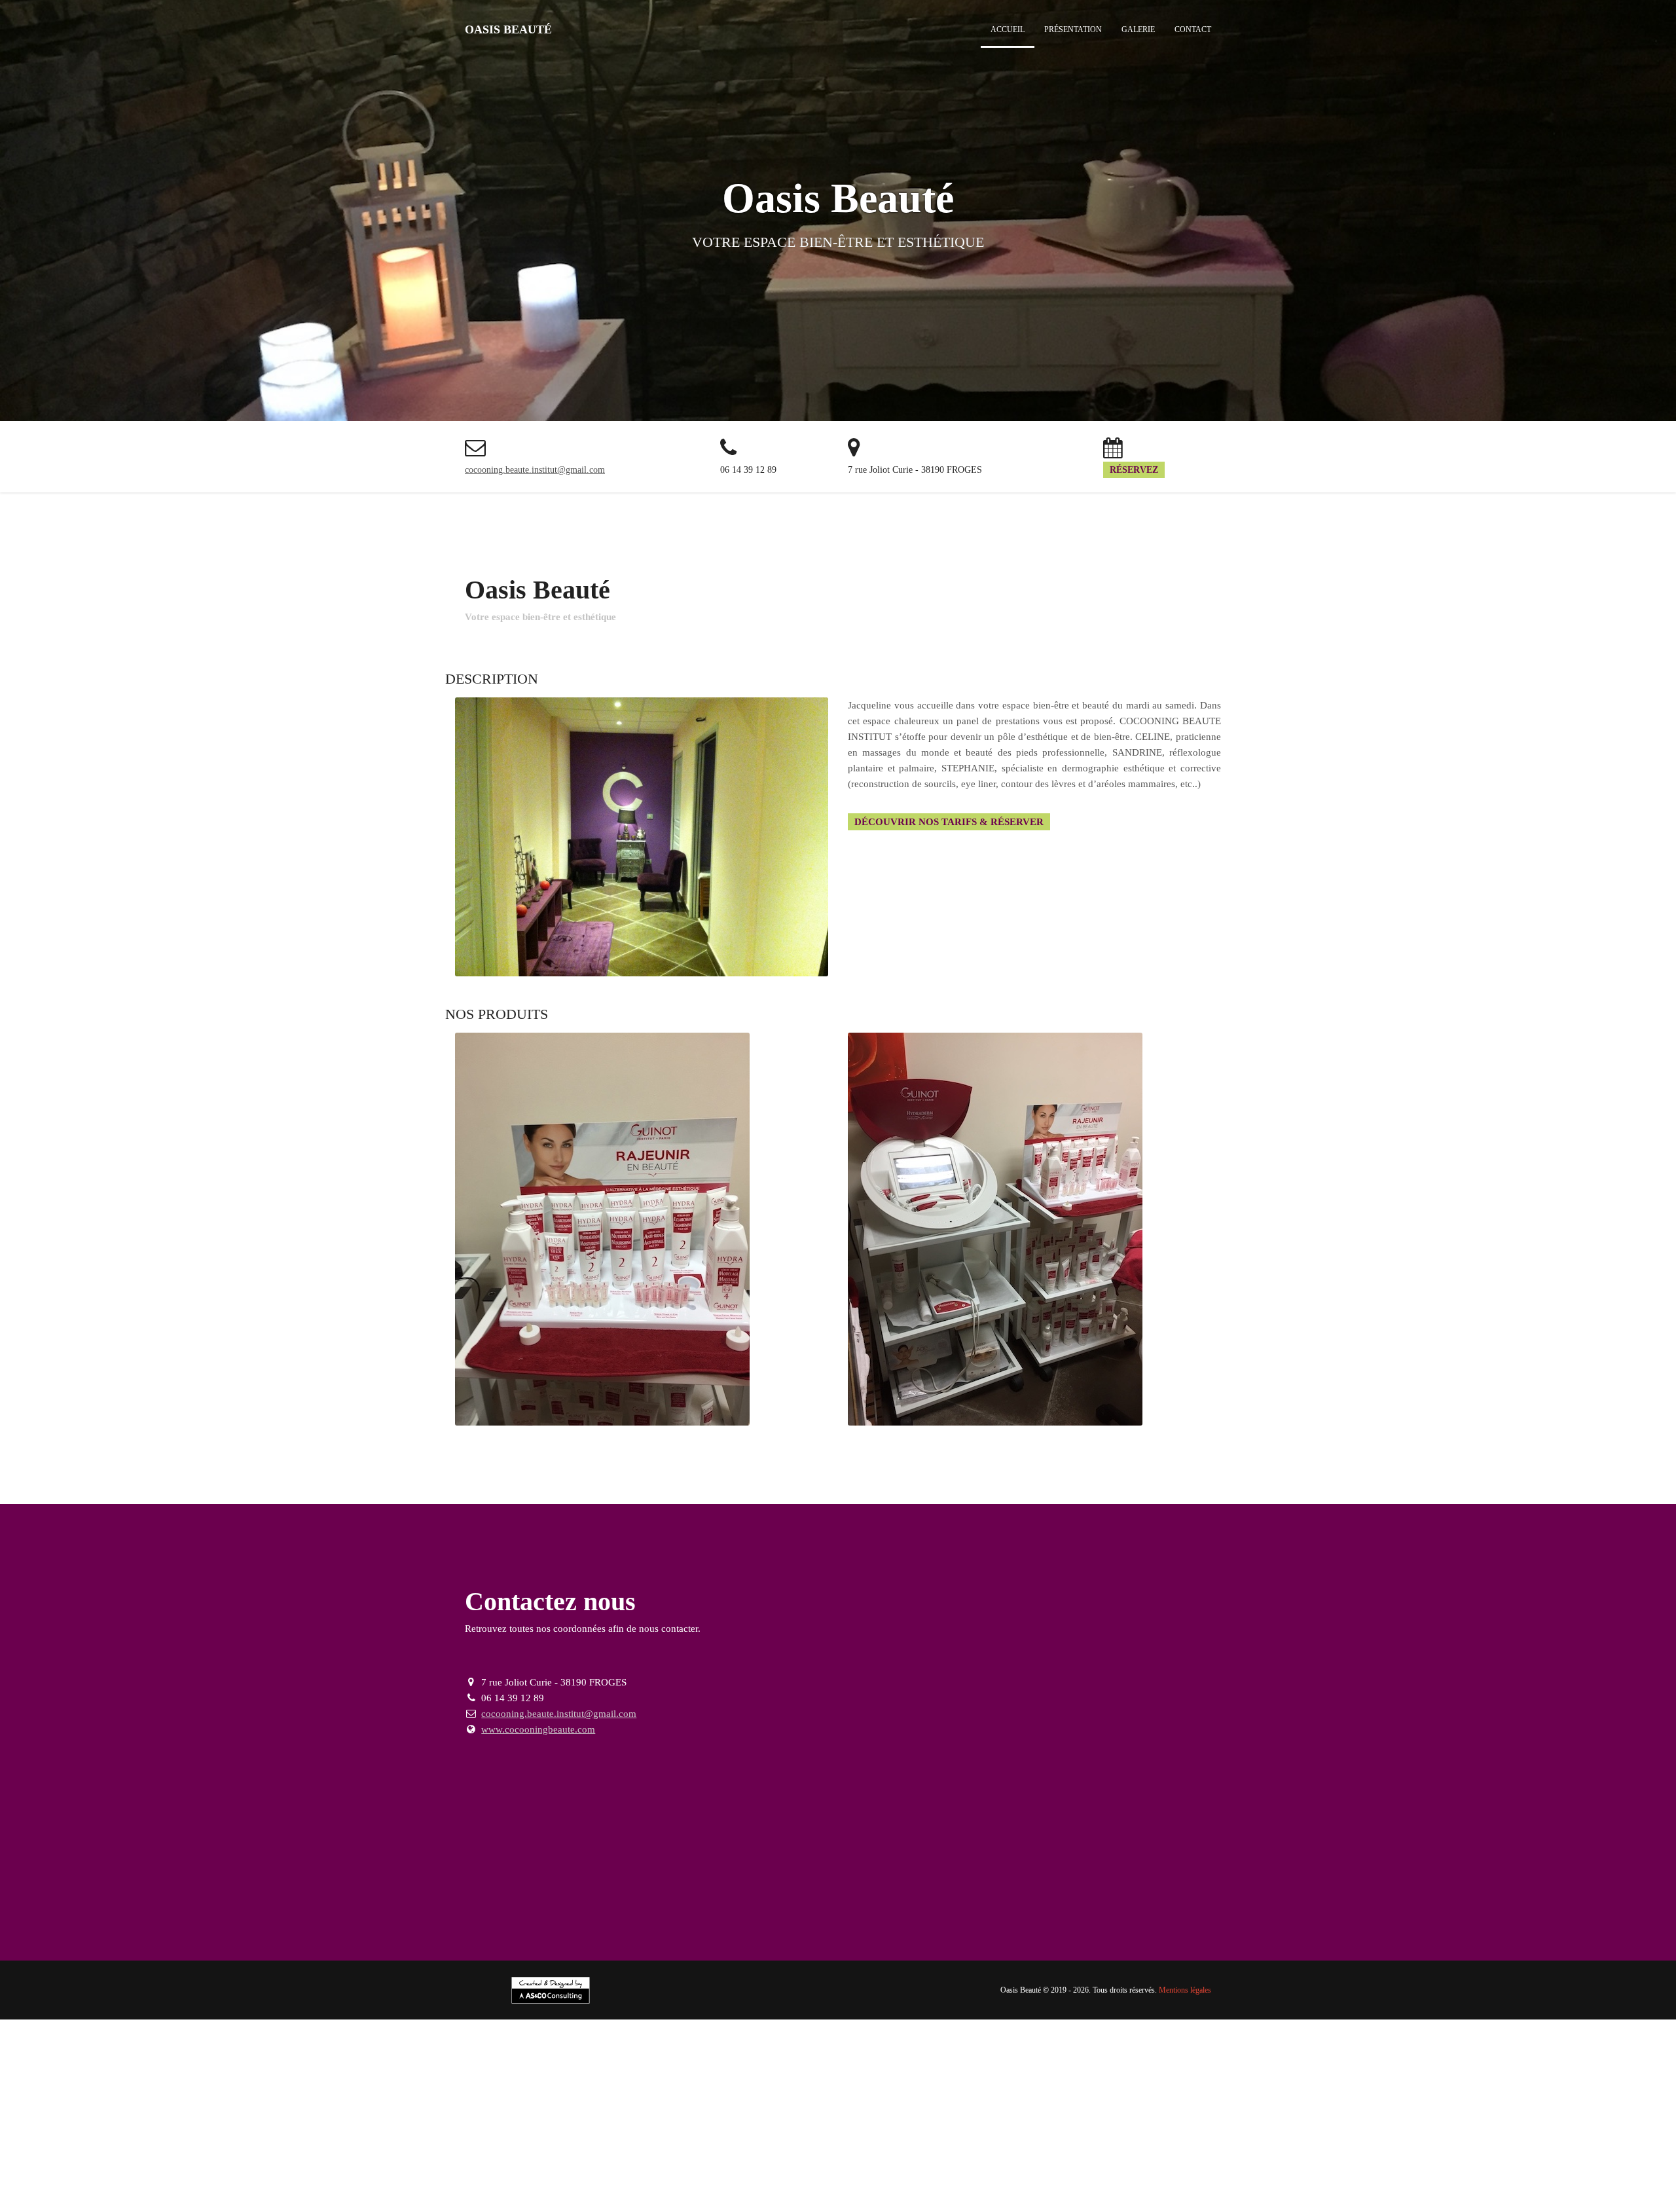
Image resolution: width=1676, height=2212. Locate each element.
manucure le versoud (929, 2175)
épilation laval (1030, 2154)
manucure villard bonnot (832, 2175)
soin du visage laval (800, 2164)
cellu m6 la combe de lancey (487, 2206)
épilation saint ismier (398, 2154)
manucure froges (87, 2185)
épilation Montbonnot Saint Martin (773, 2154)
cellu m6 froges (885, 2206)
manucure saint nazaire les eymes (1044, 2175)
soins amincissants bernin (1508, 2196)
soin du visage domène (335, 2164)
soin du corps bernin (652, 2175)
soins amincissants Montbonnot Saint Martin (1029, 2196)
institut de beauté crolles (714, 2143)
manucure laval (155, 2185)
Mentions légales (1185, 1990)
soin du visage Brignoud (1178, 2154)
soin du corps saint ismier (1467, 2164)
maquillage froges (1374, 2185)
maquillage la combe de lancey (934, 2185)
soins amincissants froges (1303, 2196)
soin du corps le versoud (1205, 2164)
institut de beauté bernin (1588, 2143)
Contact (1193, 29)
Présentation (1073, 29)
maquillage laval (1447, 2185)
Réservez (1134, 470)
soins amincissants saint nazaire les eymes (346, 2196)
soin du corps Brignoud (984, 2164)
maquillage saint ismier (743, 2185)
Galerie (1138, 29)
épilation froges (967, 2154)
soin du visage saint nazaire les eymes (1537, 2154)
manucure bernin (223, 2185)
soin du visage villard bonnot (1290, 2154)
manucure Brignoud (738, 2175)
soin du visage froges (713, 2164)
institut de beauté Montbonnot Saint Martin (1122, 2143)
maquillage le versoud (503, 2185)
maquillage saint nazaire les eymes (622, 2185)
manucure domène (1445, 2175)
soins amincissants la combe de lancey (746, 2196)
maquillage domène (1040, 2185)
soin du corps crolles (1565, 2164)
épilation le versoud (179, 2154)
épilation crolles (475, 2154)
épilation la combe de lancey (568, 2154)
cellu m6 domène (583, 2206)
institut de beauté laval (1489, 2143)
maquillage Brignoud (304, 2185)
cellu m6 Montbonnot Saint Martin (691, 2206)
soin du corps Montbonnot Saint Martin (247, 2175)
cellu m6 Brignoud (1600, 2196)
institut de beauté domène (978, 2143)
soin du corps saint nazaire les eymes (1335, 2164)
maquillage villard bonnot (403, 2185)
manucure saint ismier (1161, 2175)
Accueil (1008, 29)
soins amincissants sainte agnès (1185, 2196)
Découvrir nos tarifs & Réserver (949, 822)
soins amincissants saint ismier (496, 2196)
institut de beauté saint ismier (601, 2143)
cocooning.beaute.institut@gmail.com (535, 470)
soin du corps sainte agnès (386, 2175)
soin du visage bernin (888, 2164)
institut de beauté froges (1390, 2143)
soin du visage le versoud (1404, 2154)
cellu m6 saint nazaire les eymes (208, 2206)
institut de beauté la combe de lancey (845, 2143)
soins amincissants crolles (612, 2196)
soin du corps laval (568, 2175)
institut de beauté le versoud (308, 2143)
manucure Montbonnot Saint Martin (1560, 2175)
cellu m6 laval (947, 2206)
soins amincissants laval (1405, 2196)
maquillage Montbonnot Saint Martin (1158, 2185)
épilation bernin (1093, 2154)
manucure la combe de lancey (1343, 2175)
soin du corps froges (485, 2175)
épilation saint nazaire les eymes (287, 2154)
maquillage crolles (830, 2185)
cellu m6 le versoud (100, 2206)
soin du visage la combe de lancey (213, 2164)
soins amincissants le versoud (198, 2196)
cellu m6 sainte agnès (807, 2206)
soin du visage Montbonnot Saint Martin (467, 2164)
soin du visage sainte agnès (610, 2164)
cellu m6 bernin (1010, 2206)
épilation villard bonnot (88, 2154)
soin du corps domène (118, 2175)
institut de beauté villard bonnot (181, 2143)
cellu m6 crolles (394, 2206)
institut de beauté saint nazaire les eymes (453, 2143)
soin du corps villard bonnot (1093, 2164)
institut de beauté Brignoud (56, 2143)
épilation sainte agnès (890, 2154)
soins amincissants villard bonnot (68, 2196)
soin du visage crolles (94, 2164)
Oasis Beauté (508, 29)
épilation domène (665, 2154)
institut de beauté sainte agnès (1276, 2143)
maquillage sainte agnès (1286, 2185)
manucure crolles (1243, 2175)
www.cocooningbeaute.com (538, 1729)
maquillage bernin (1520, 2185)
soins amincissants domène (882, 2196)
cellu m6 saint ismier (318, 2206)
